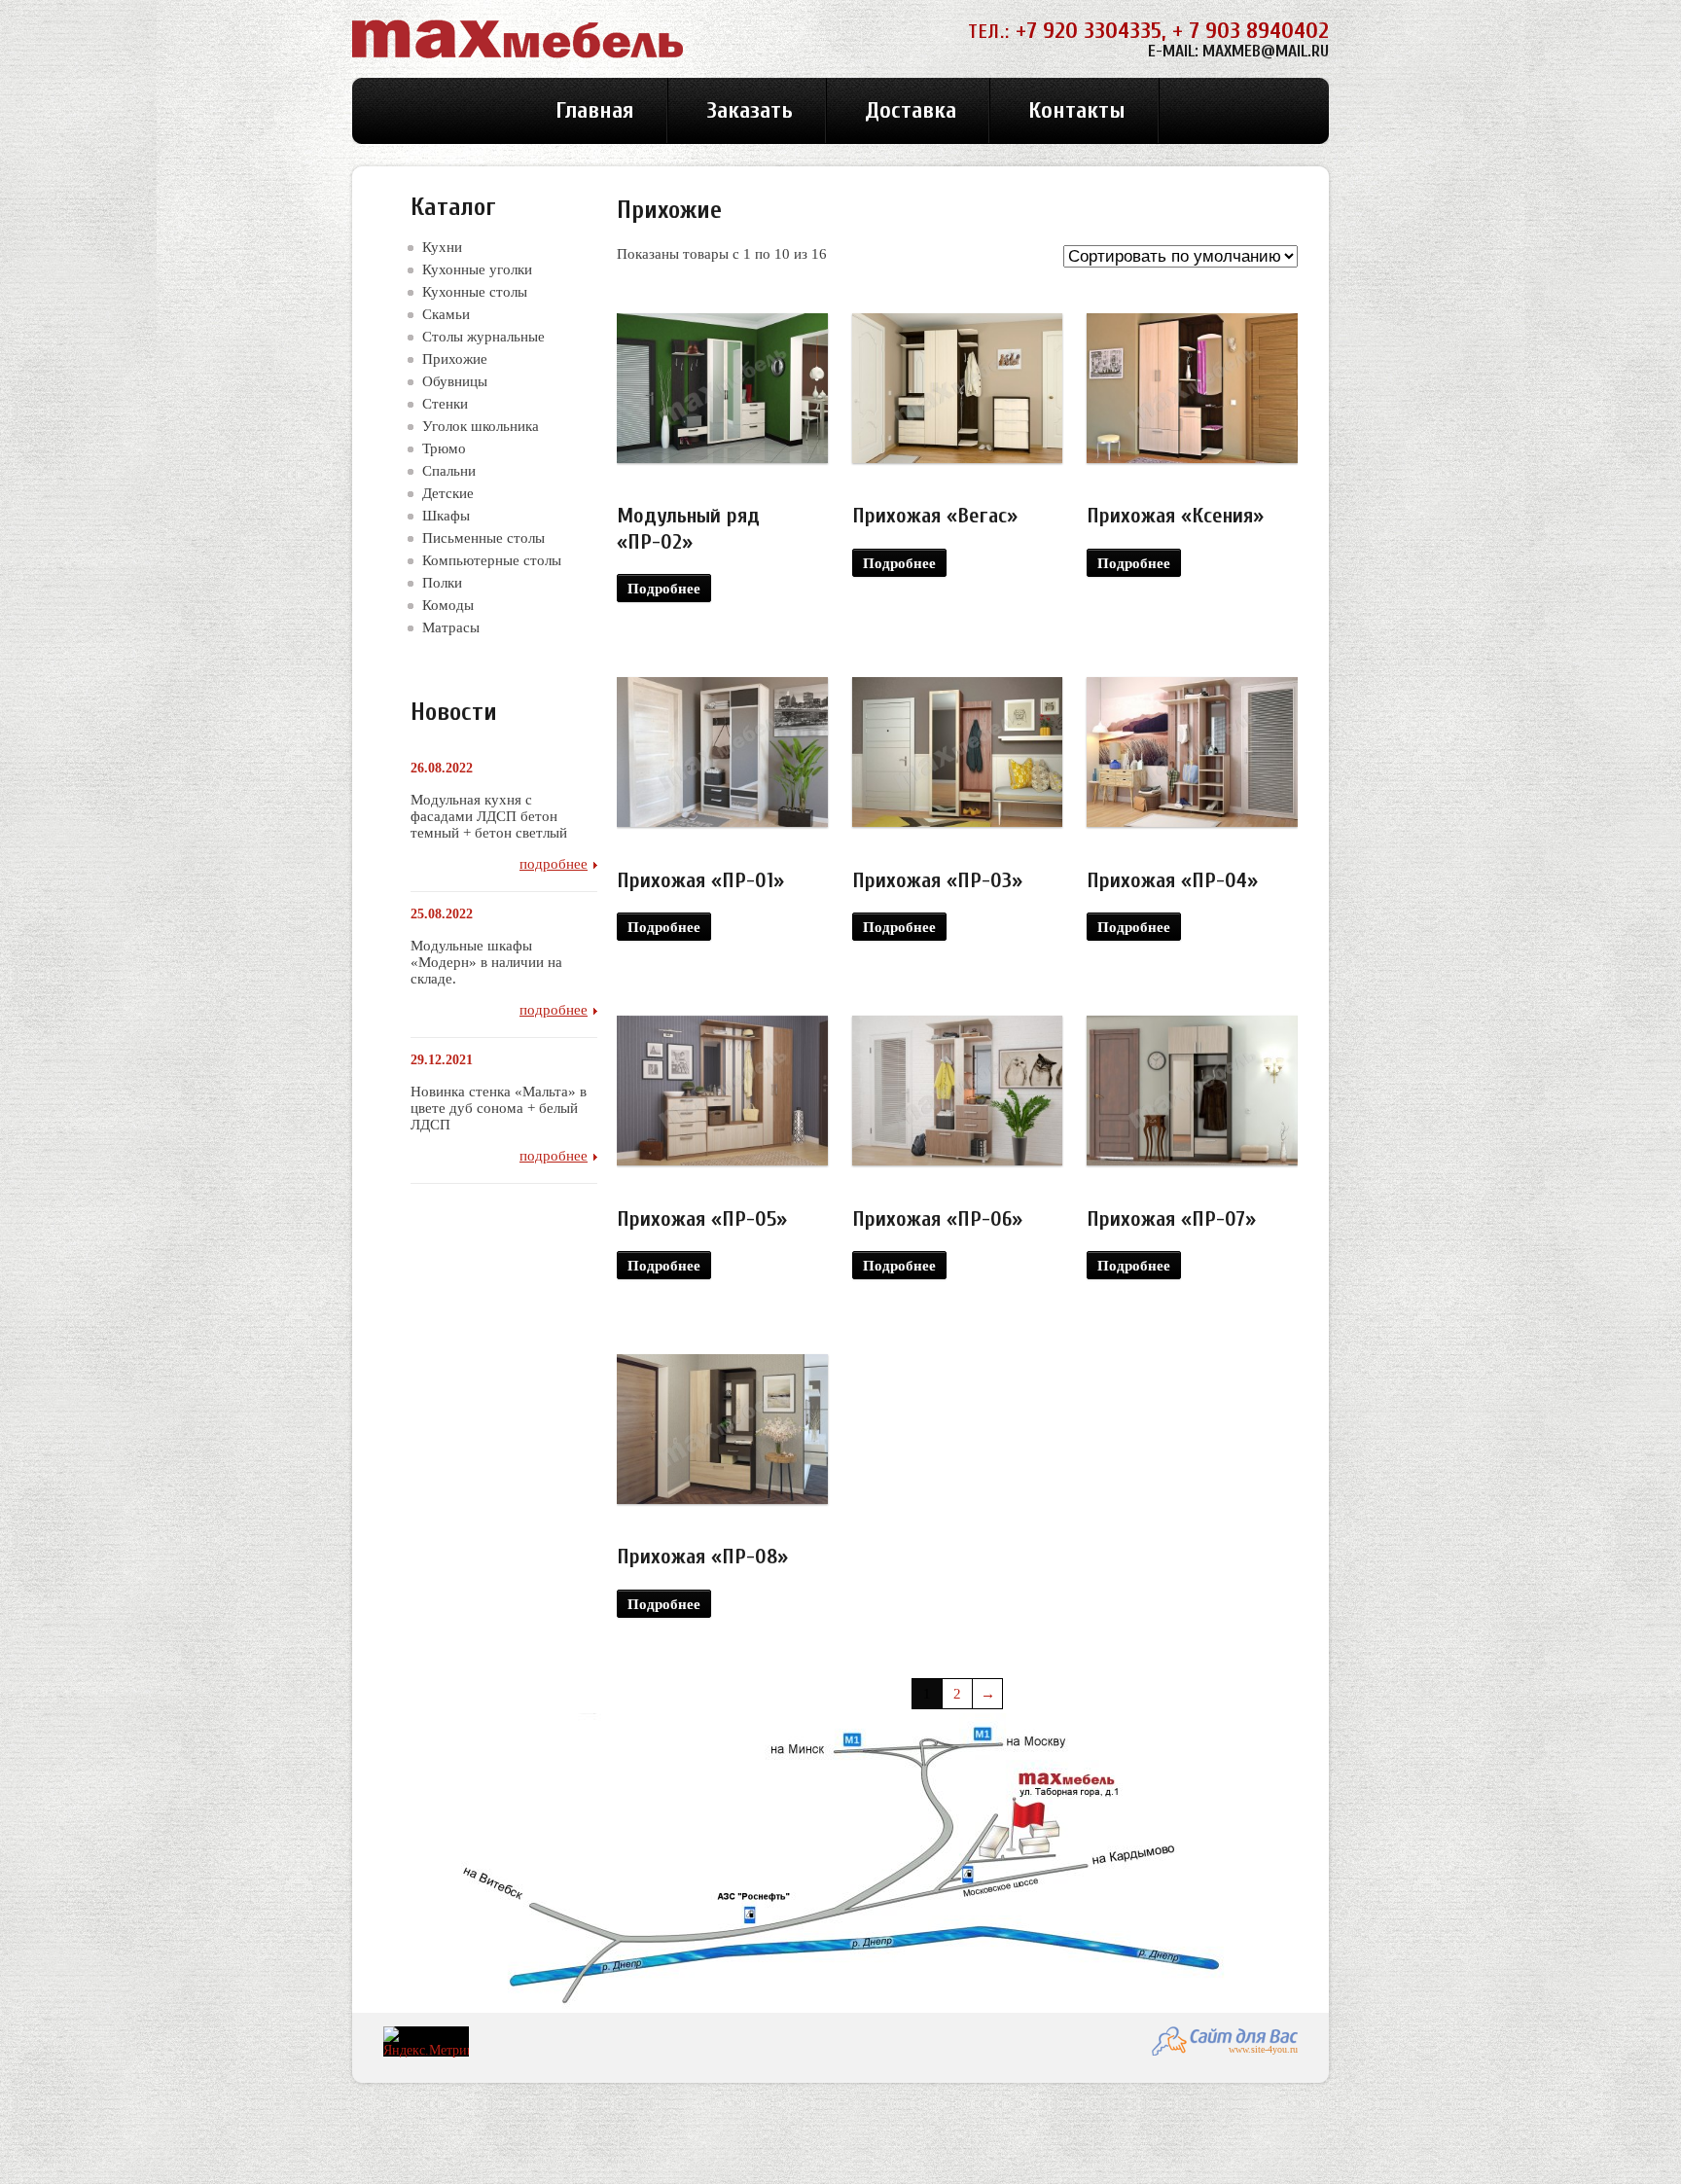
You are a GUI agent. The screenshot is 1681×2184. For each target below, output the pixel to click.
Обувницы (455, 381)
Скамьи (446, 314)
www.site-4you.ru (1263, 2049)
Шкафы (446, 515)
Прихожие (455, 358)
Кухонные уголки (477, 269)
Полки (442, 582)
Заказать (750, 110)
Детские (448, 493)
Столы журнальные (483, 336)
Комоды (448, 605)
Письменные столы (483, 537)
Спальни (449, 470)
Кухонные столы (475, 291)
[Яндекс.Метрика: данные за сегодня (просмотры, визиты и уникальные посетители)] (426, 2042)
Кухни (442, 247)
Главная (595, 110)
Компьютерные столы (492, 560)
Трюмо (444, 448)
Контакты (1077, 110)
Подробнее (664, 588)
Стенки (445, 403)
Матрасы (451, 627)
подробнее (554, 863)
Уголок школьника (481, 426)
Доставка (911, 110)
